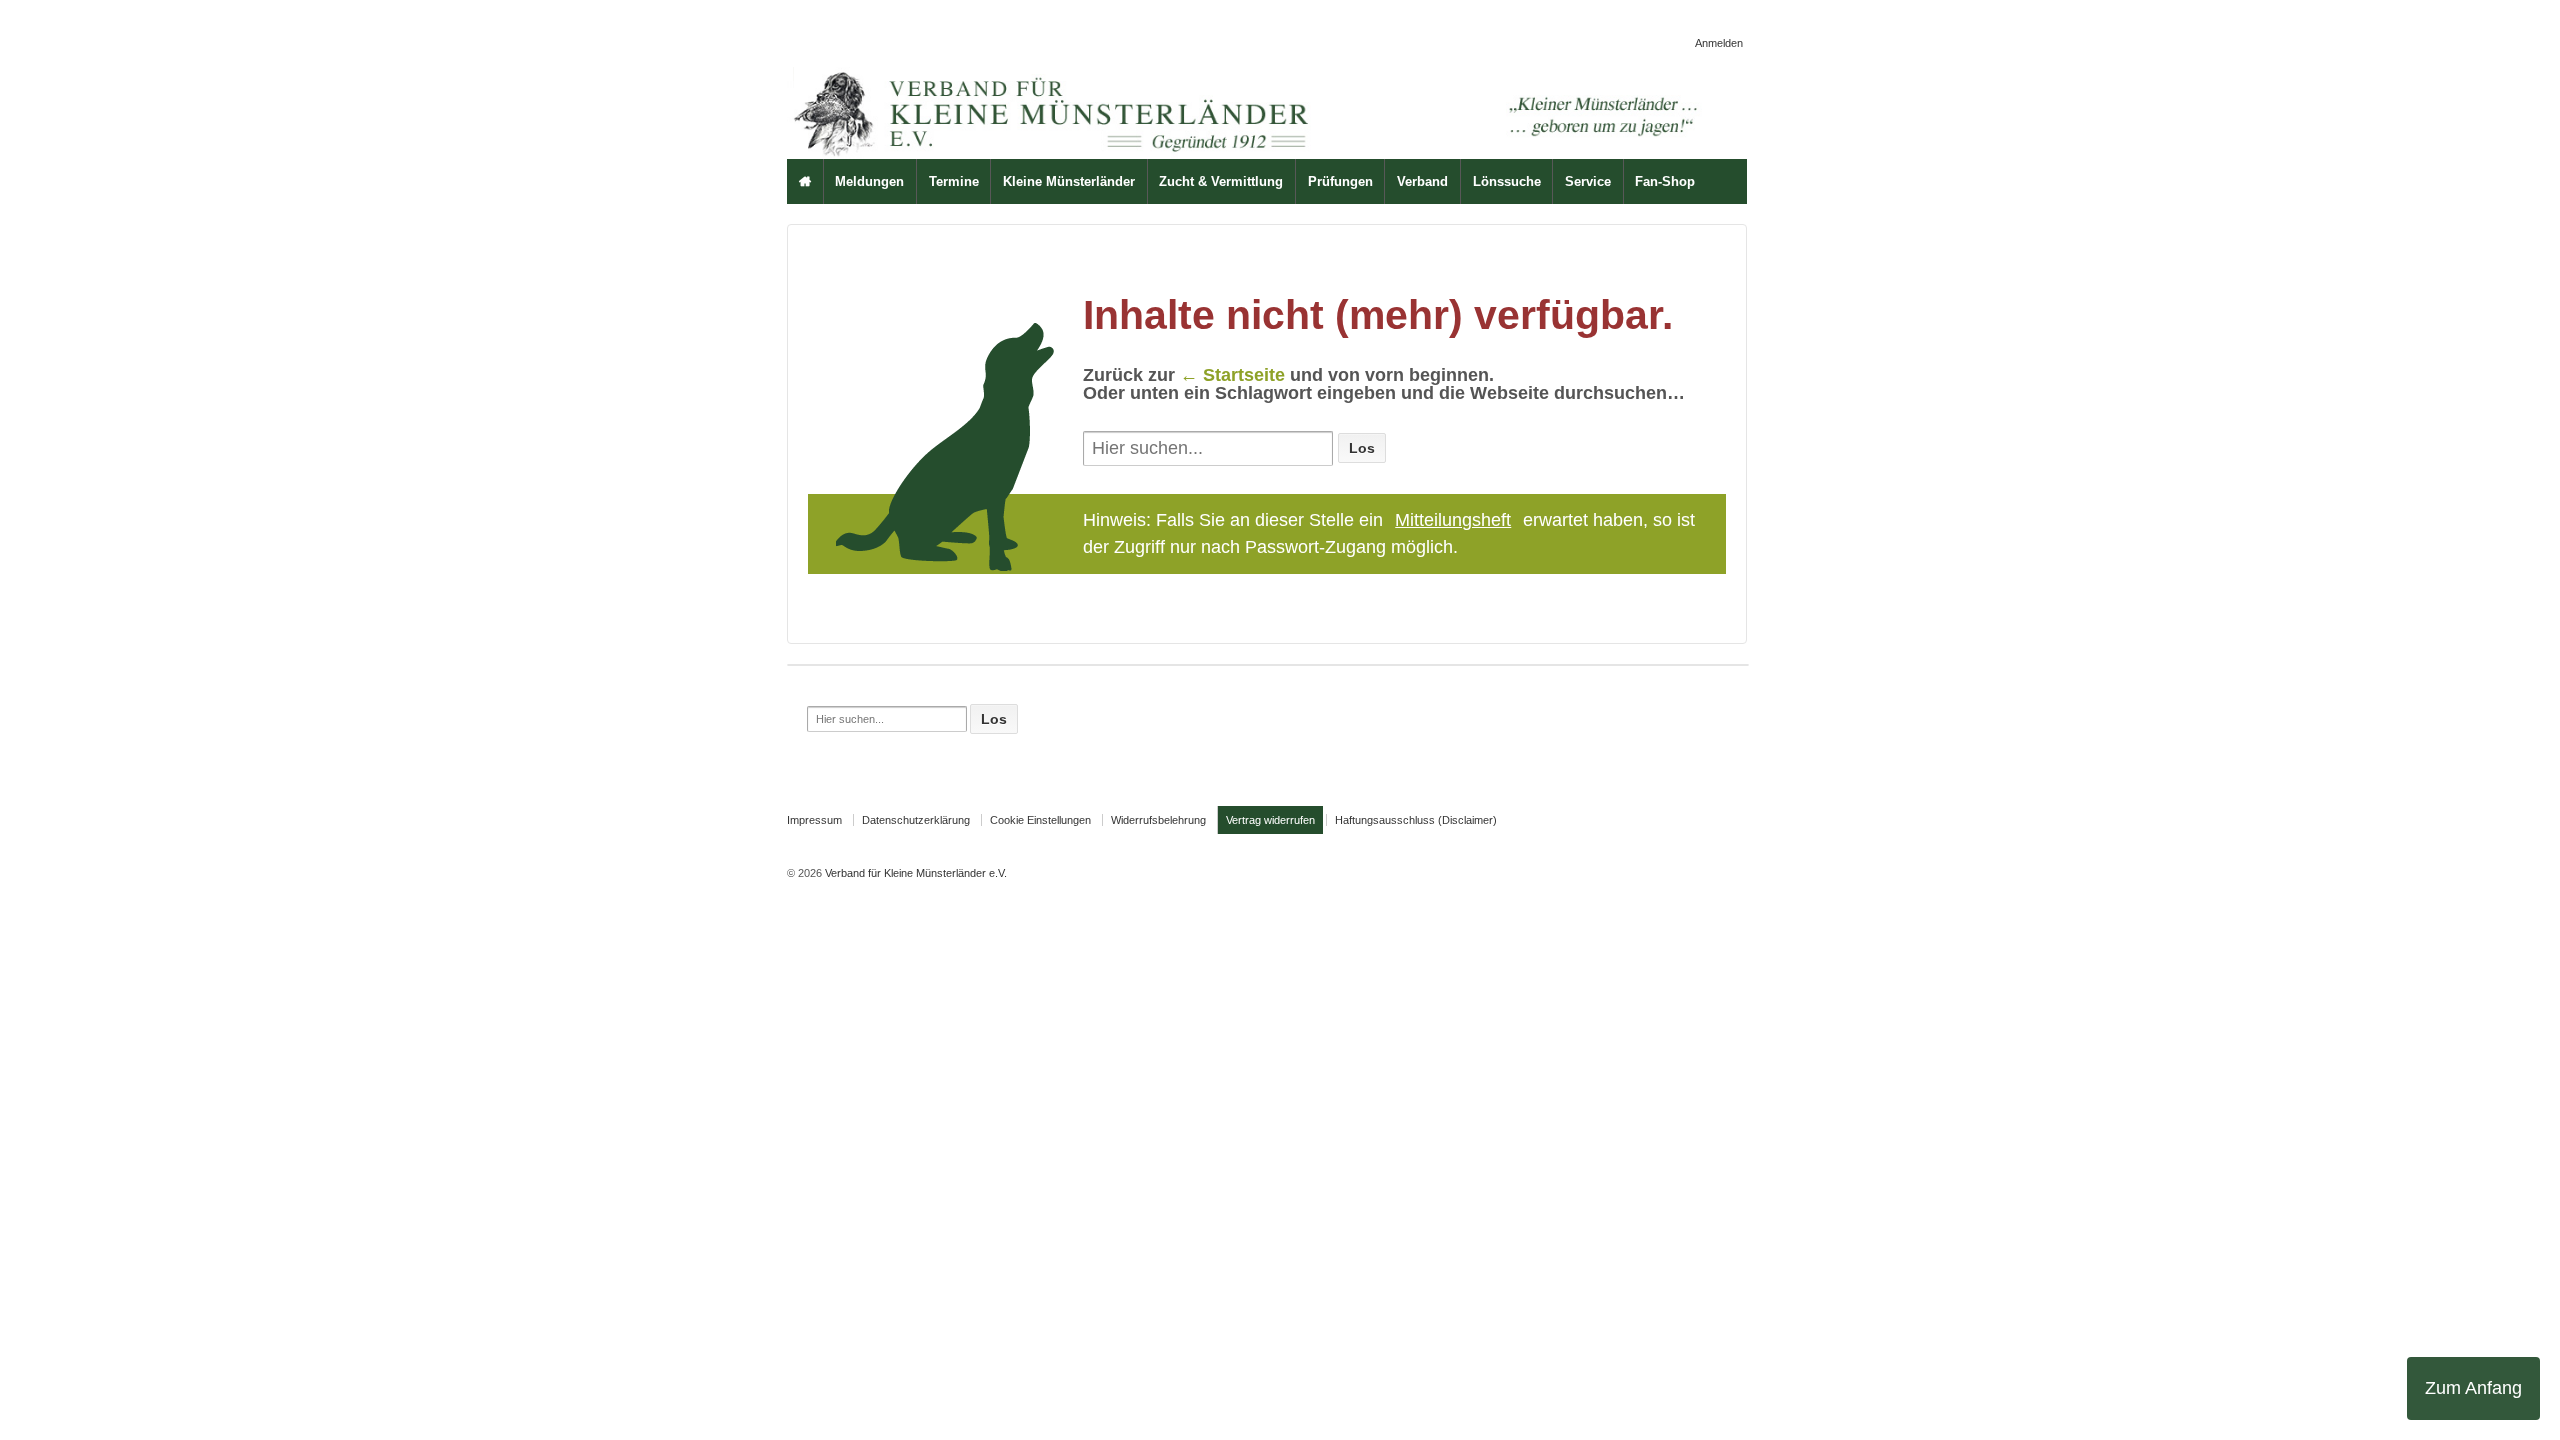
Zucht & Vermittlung (1221, 181)
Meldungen (869, 181)
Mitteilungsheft (1453, 520)
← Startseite (1232, 375)
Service (1588, 181)
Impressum (814, 820)
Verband (1422, 181)
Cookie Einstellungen (1040, 820)
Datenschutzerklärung (916, 820)
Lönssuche (1507, 181)
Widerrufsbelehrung (1158, 820)
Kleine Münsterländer (1069, 181)
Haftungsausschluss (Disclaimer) (1416, 820)
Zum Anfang (2473, 1388)
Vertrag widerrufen (1270, 820)
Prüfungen (1340, 181)
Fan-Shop (1665, 181)
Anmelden (1719, 43)
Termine (954, 181)
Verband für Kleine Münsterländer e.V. (914, 873)
